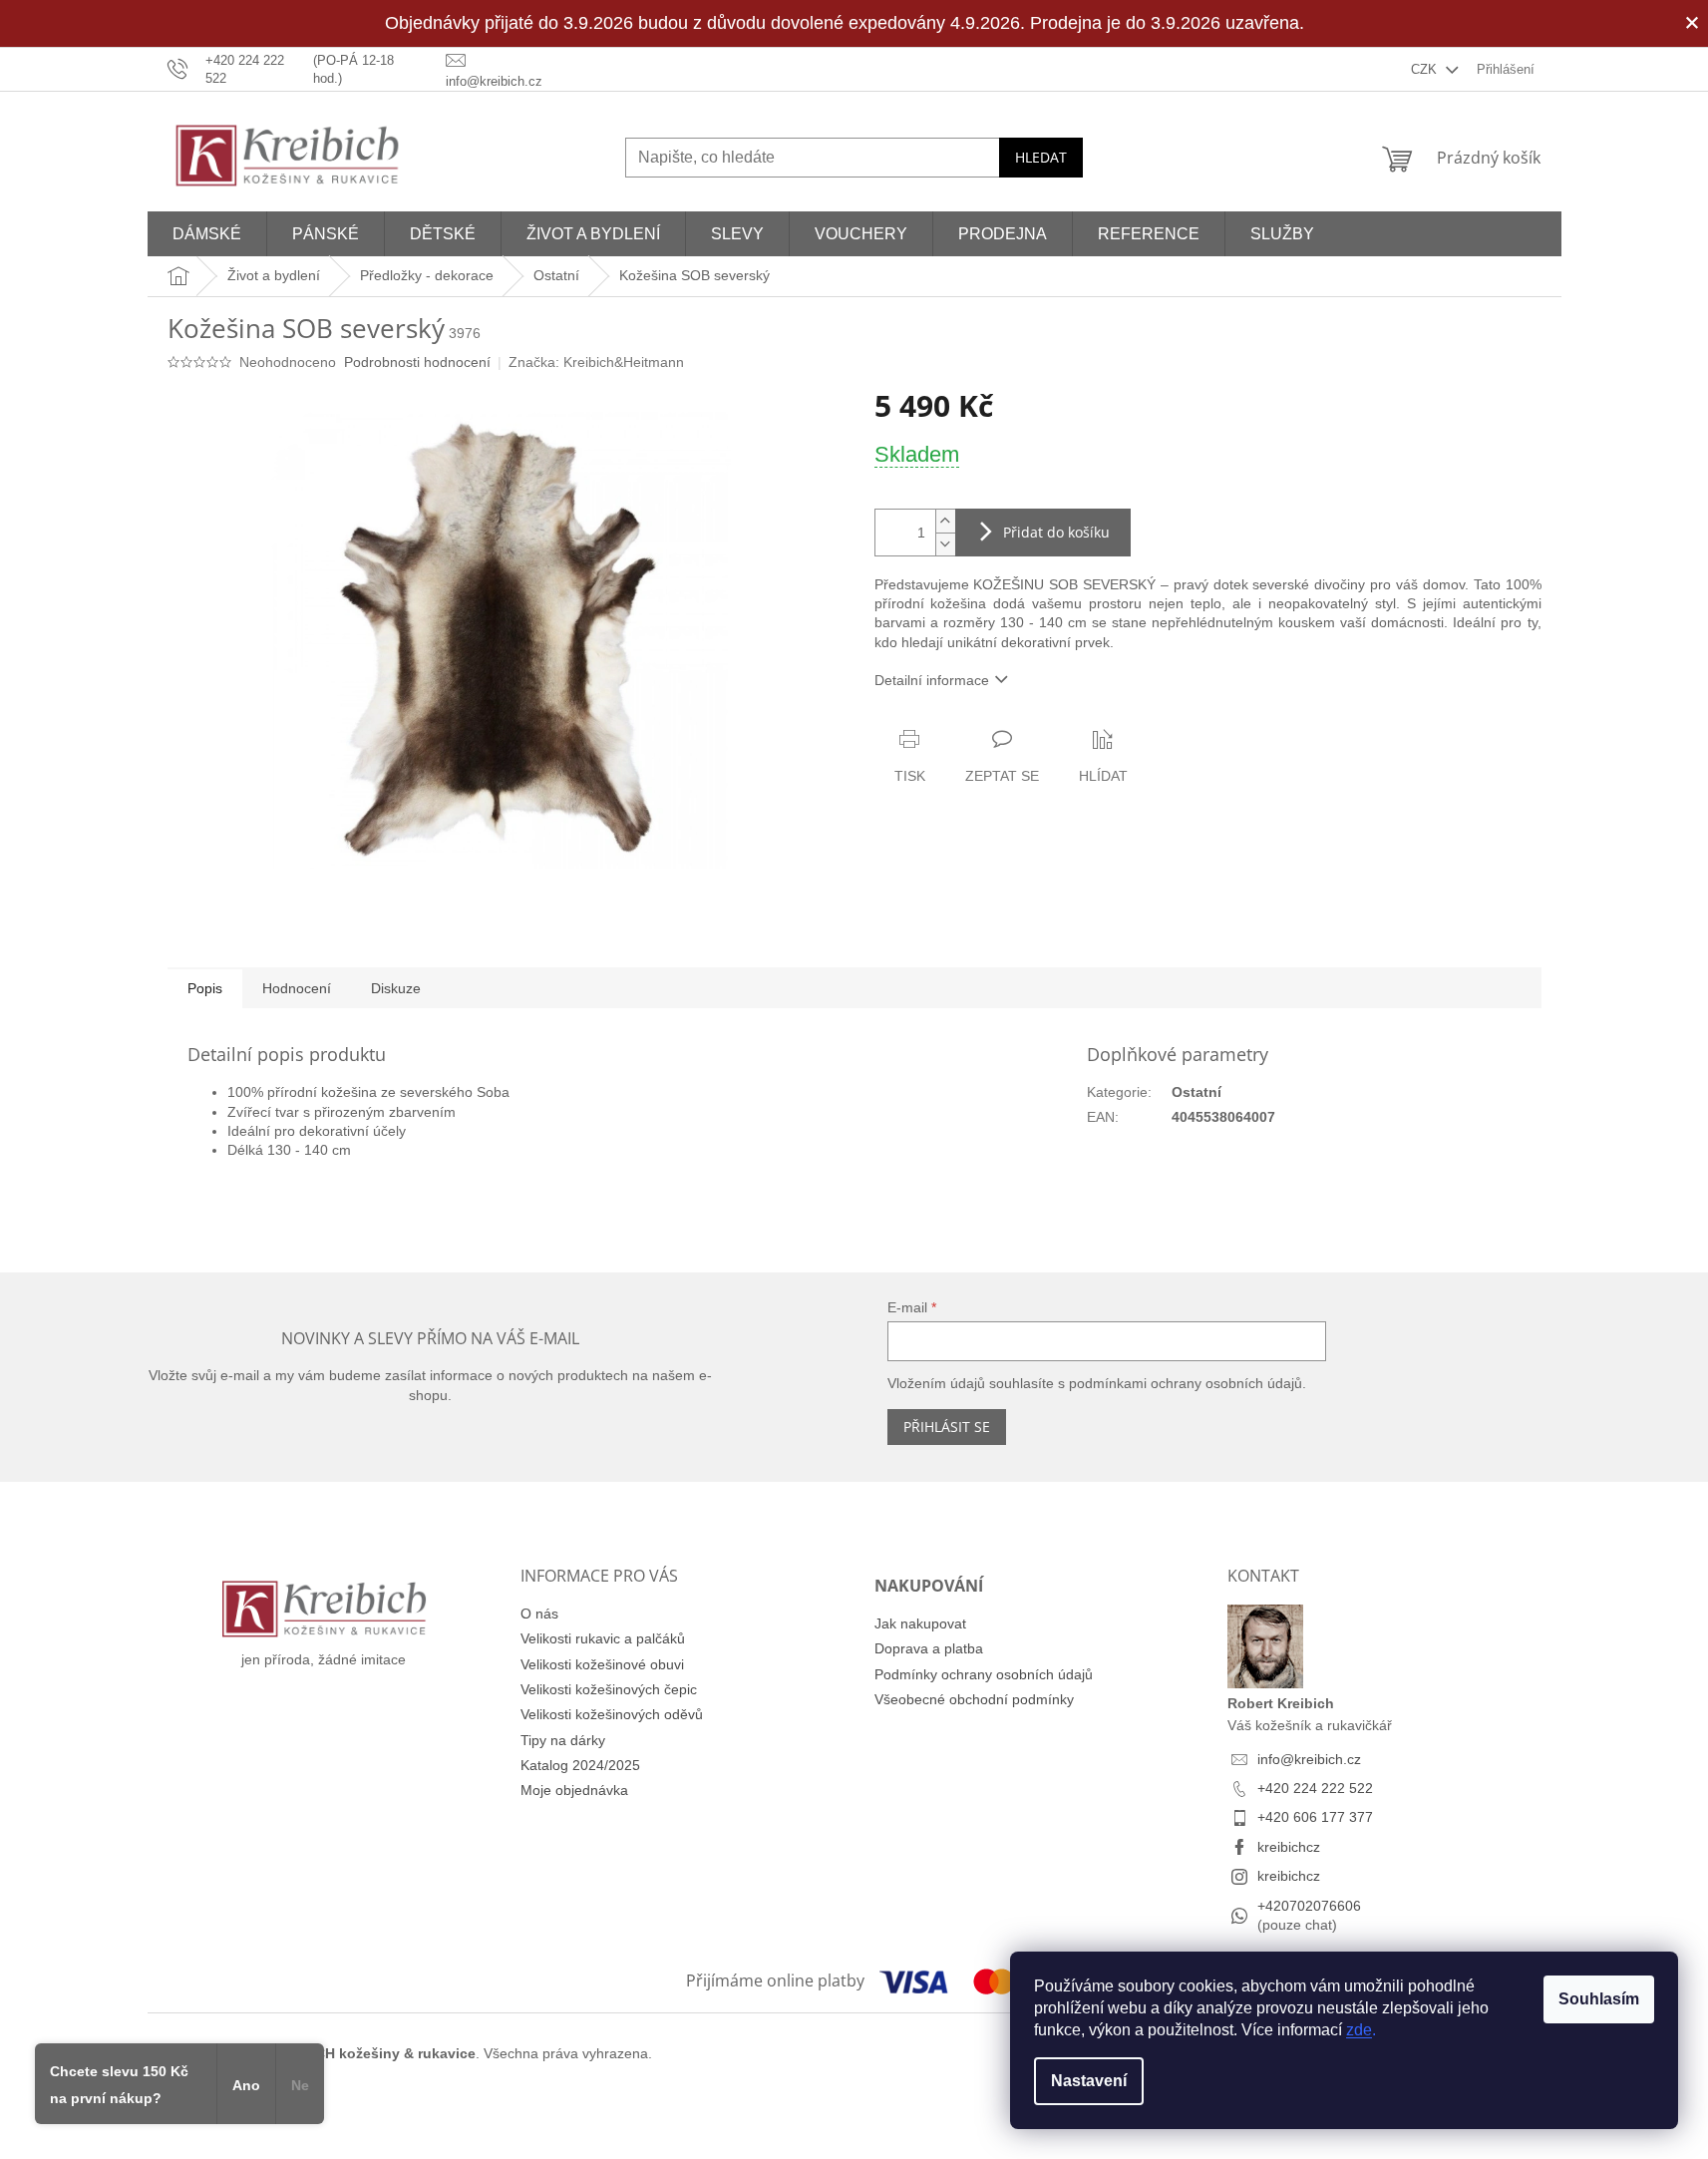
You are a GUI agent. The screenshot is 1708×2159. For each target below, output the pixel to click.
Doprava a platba (929, 1648)
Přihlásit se (947, 1427)
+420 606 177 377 (1315, 1817)
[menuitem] (207, 234)
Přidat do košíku (1056, 532)
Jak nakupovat (920, 1623)
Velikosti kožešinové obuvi (602, 1664)
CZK (1426, 69)
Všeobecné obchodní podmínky (974, 1699)
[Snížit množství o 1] (945, 544)
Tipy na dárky (563, 1740)
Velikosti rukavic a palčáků (603, 1638)
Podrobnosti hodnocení (417, 362)
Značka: (596, 362)
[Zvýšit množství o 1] (945, 521)
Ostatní (1196, 1092)
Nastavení (1089, 2081)
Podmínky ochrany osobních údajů (984, 1674)
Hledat (1041, 157)
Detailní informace (932, 680)
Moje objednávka (574, 1790)
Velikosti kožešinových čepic (609, 1689)
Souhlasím (1599, 1999)
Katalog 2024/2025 (580, 1765)
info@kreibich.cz (1309, 1759)
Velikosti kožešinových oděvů (612, 1714)
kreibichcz (1289, 1847)
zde (1359, 2030)
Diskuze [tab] (396, 988)
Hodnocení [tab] (297, 988)
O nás (539, 1614)
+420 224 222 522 (1315, 1788)
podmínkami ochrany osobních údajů (1186, 1383)
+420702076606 (1309, 1906)
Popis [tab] (205, 988)
